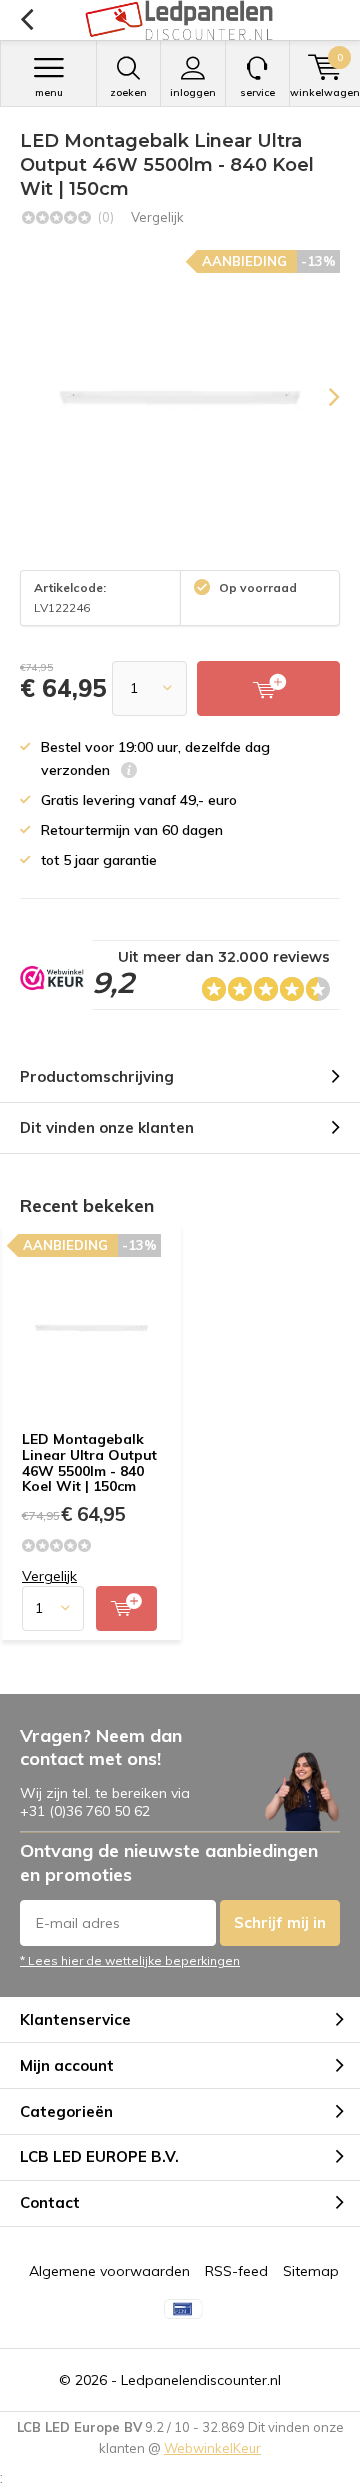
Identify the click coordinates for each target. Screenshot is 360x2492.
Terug (26, 20)
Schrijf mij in (280, 1922)
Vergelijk (157, 217)
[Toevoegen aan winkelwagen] (126, 1608)
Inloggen (193, 92)
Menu (49, 92)
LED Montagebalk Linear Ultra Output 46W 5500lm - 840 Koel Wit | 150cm (89, 1462)
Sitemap (311, 2271)
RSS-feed (236, 2271)
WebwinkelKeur (212, 2448)
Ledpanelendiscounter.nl (201, 2380)
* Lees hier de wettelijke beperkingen (130, 1960)
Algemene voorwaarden (109, 2271)
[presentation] (320, 397)
